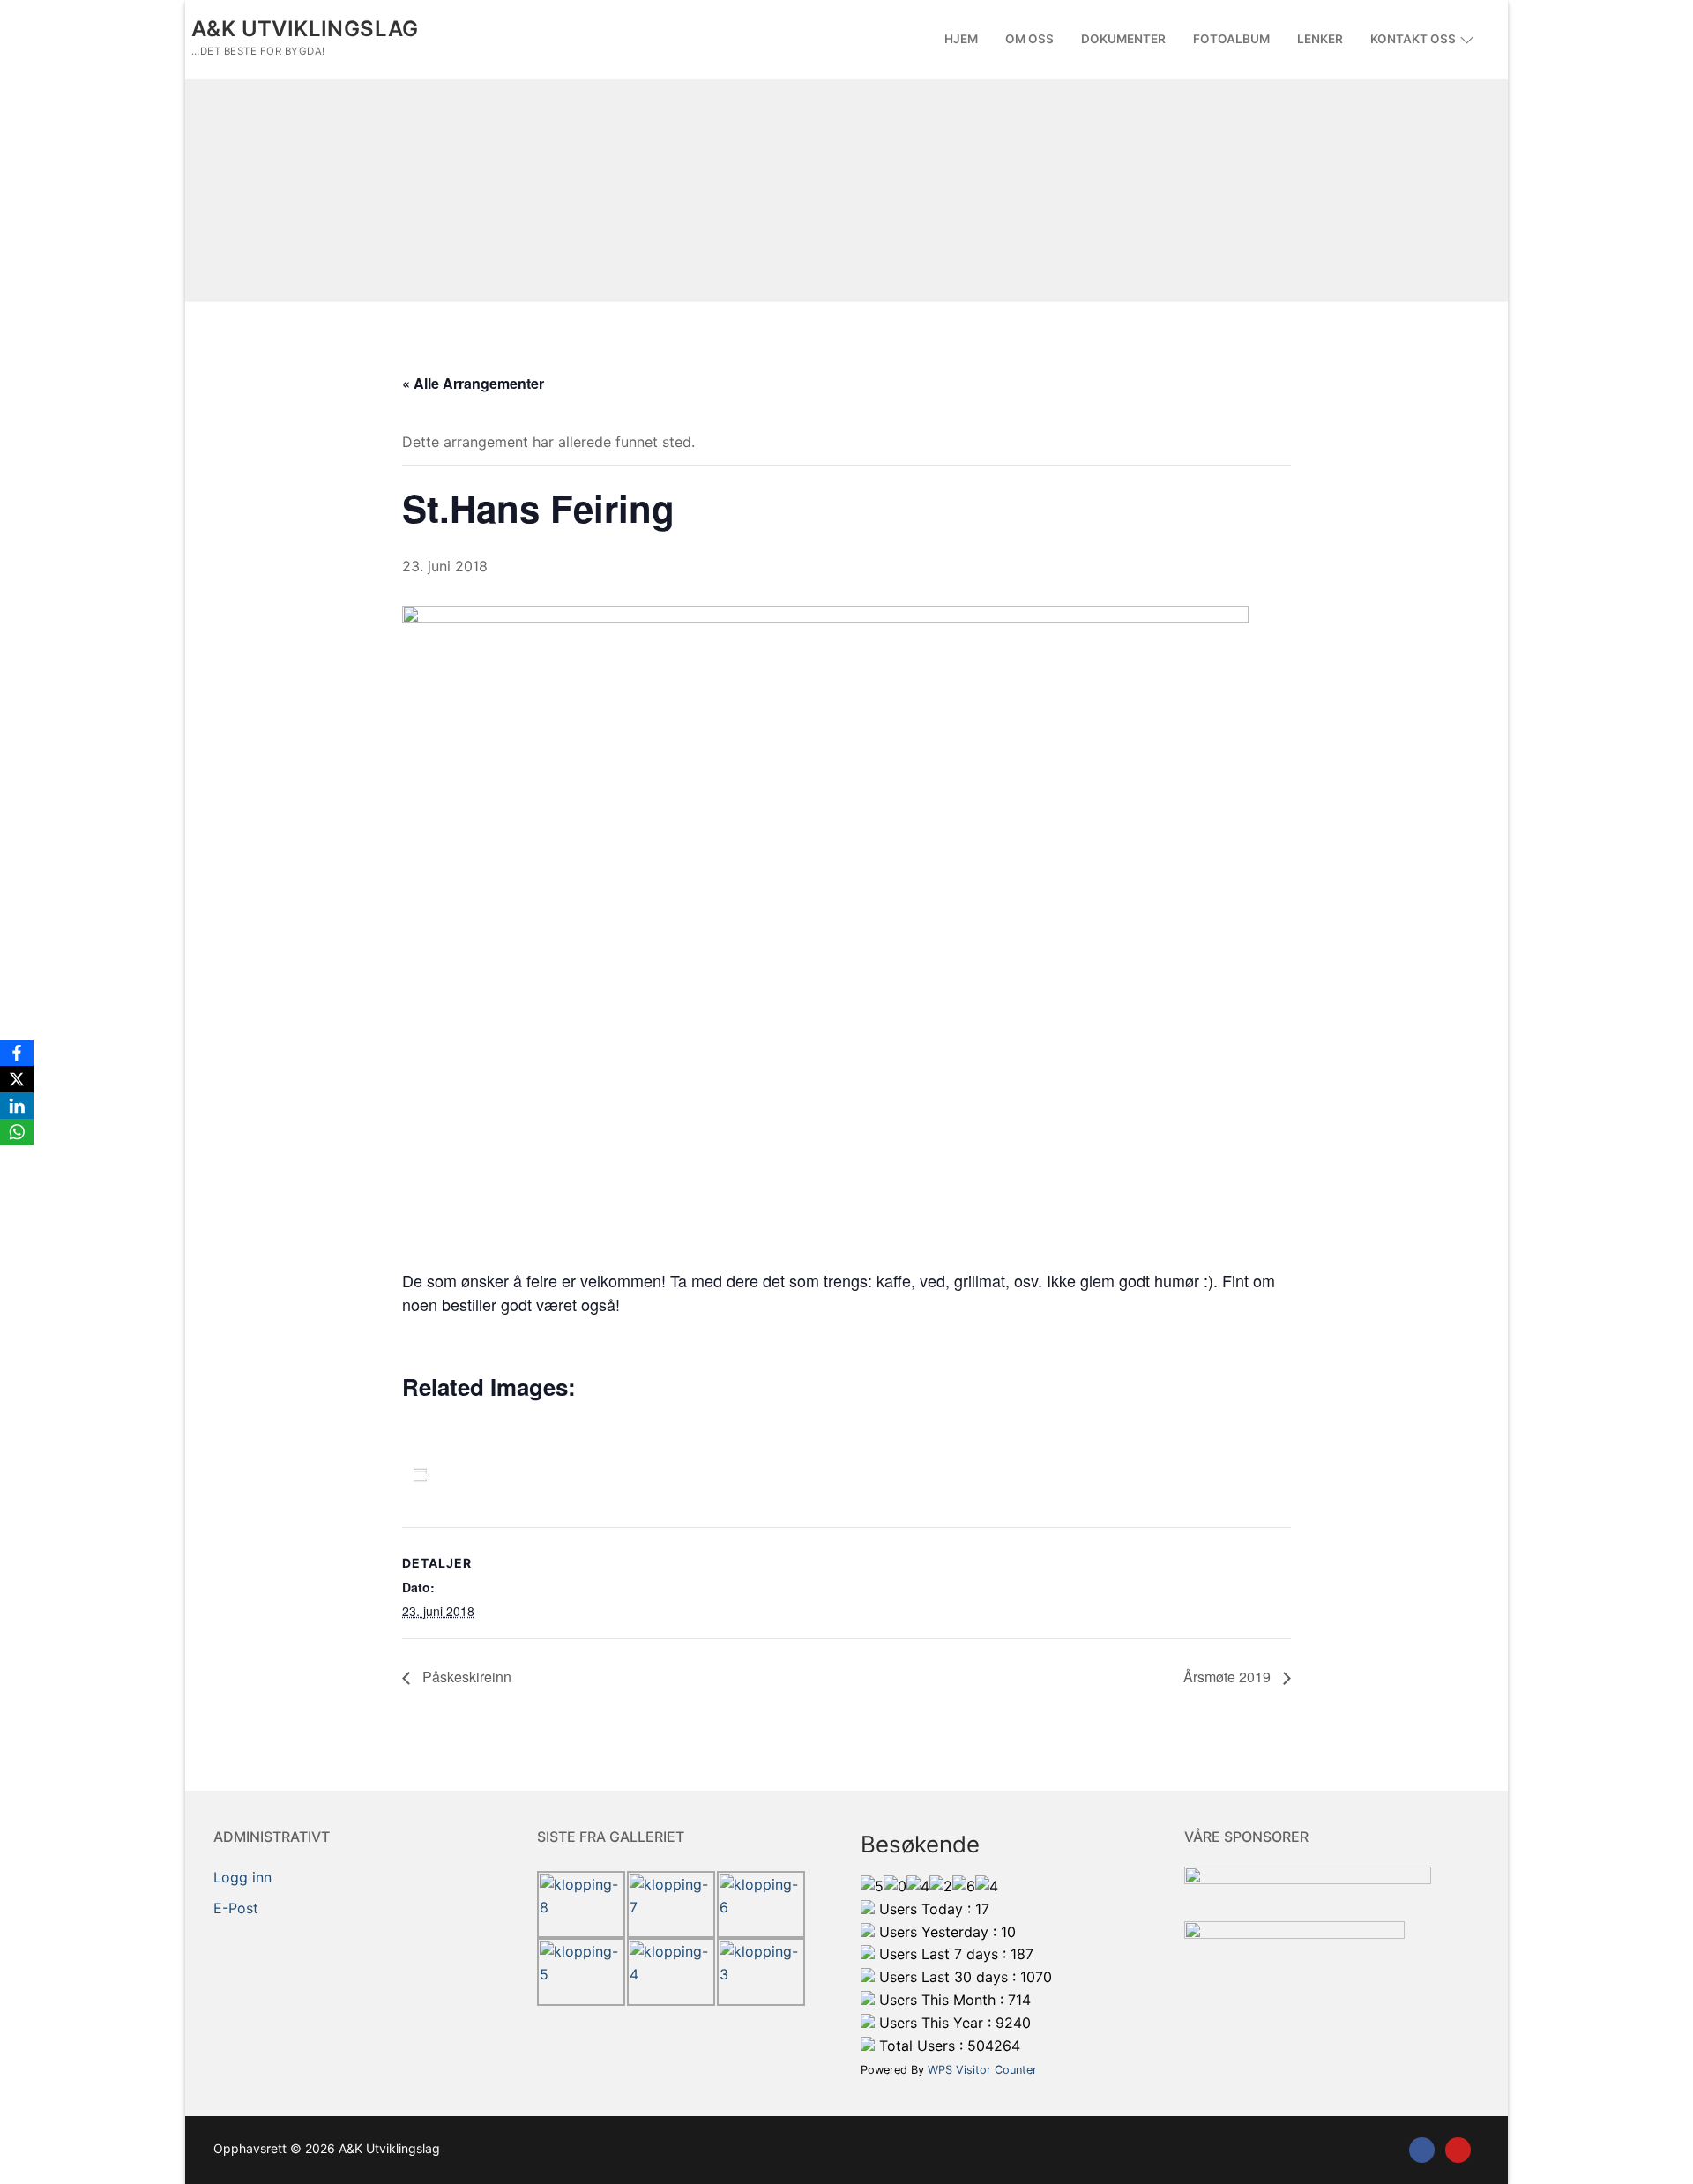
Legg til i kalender (511, 1474)
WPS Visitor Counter (982, 2070)
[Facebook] (1422, 2150)
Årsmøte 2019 (1229, 1677)
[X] (17, 1079)
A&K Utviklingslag (305, 29)
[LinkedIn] (17, 1106)
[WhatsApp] (17, 1132)
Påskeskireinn (465, 1677)
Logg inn (242, 1877)
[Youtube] (1458, 2150)
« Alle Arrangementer (473, 383)
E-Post (236, 1908)
